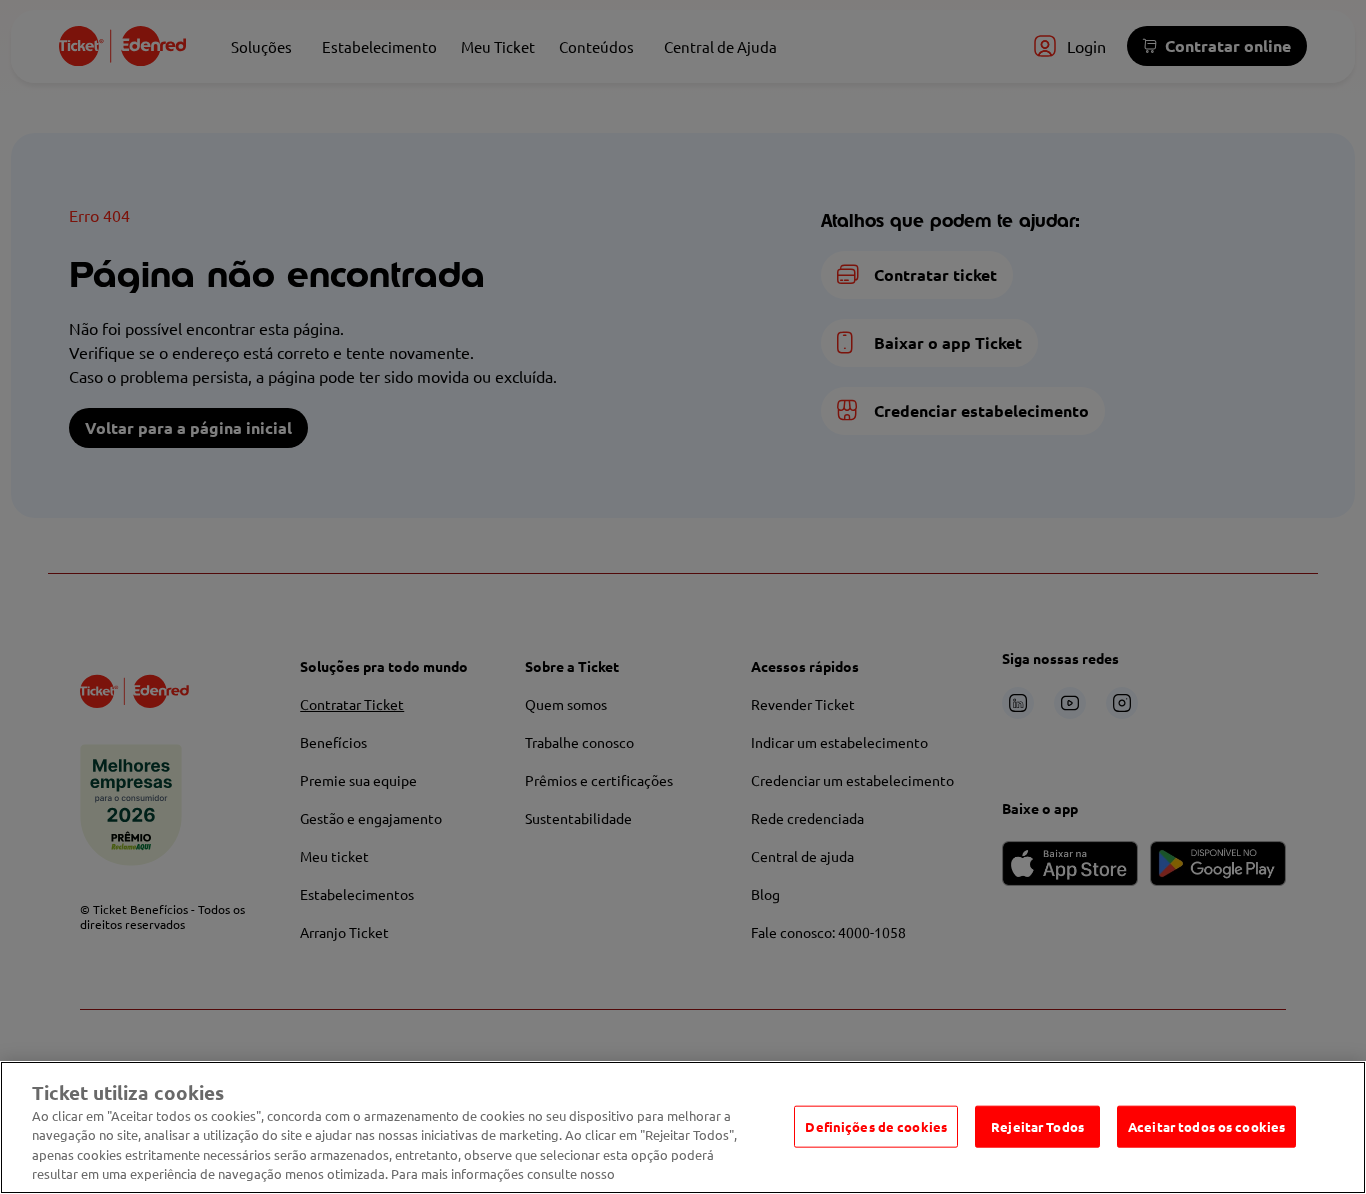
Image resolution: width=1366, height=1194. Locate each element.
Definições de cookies (876, 1126)
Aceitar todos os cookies (1206, 1126)
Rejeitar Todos (1037, 1126)
